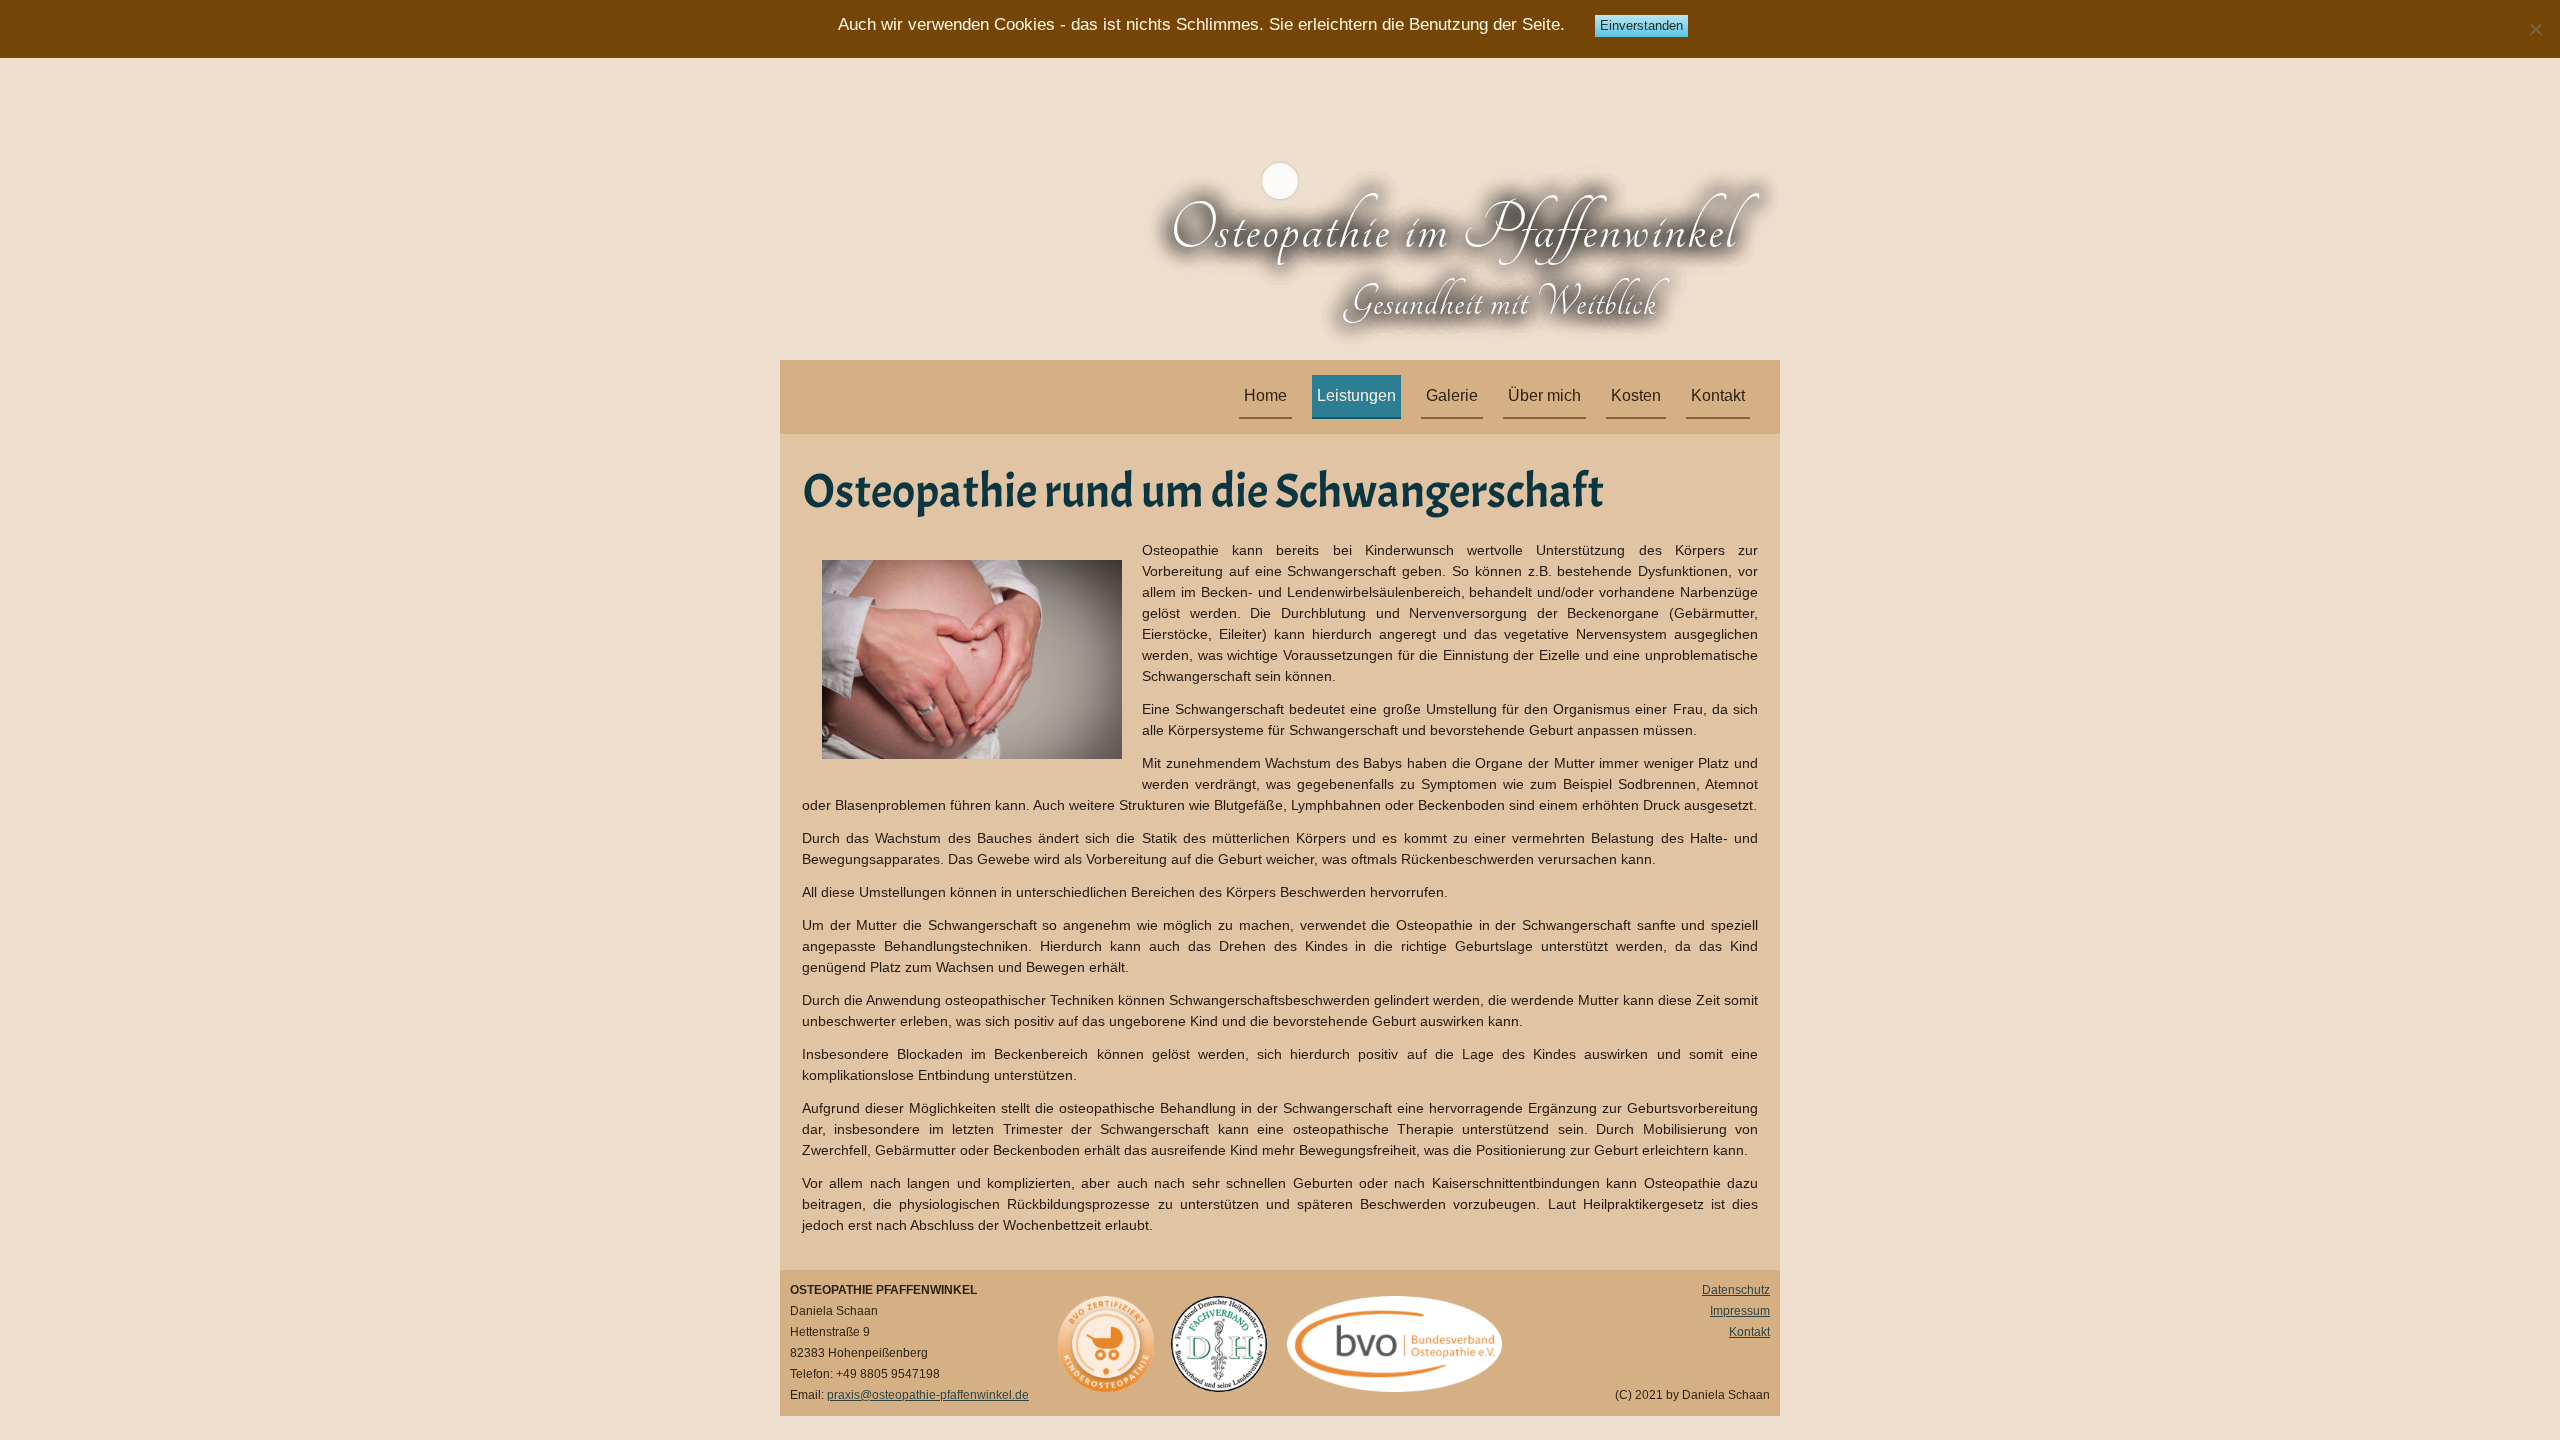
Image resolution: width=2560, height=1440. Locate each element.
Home (1265, 395)
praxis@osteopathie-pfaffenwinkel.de (928, 1395)
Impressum (1740, 1311)
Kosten (1636, 395)
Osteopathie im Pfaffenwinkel (1453, 229)
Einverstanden (1641, 25)
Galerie (1452, 395)
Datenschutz (1736, 1290)
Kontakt (1718, 395)
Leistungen (1356, 395)
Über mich (1544, 395)
